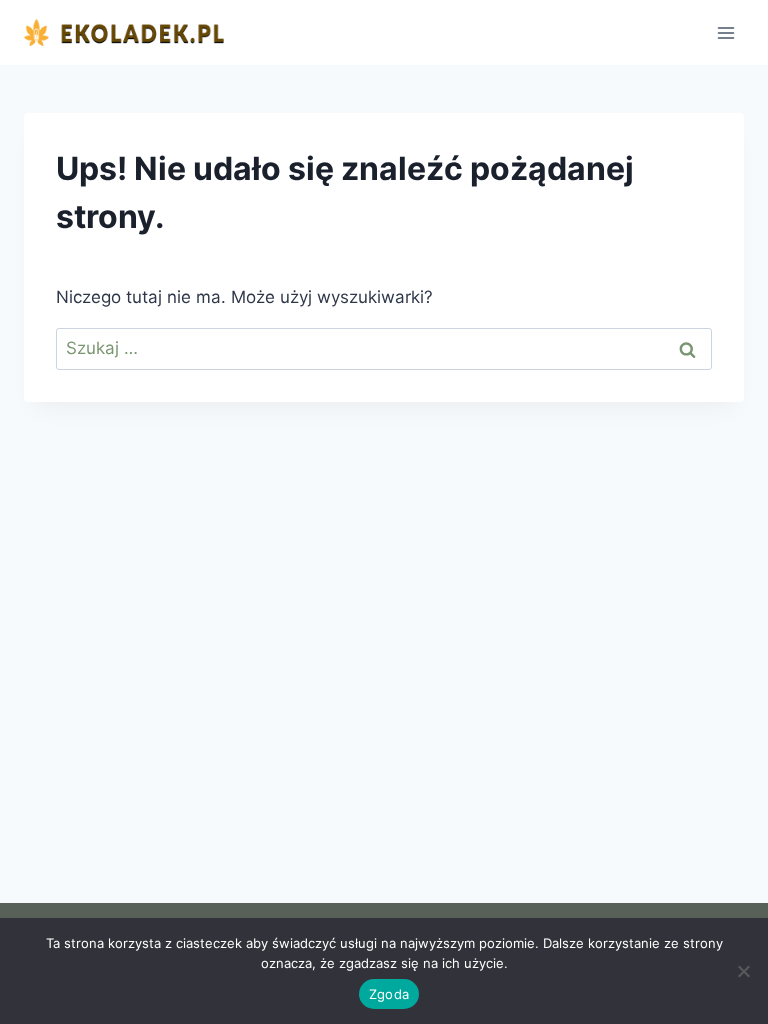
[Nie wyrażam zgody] (743, 971)
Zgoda (389, 994)
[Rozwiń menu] (725, 32)
